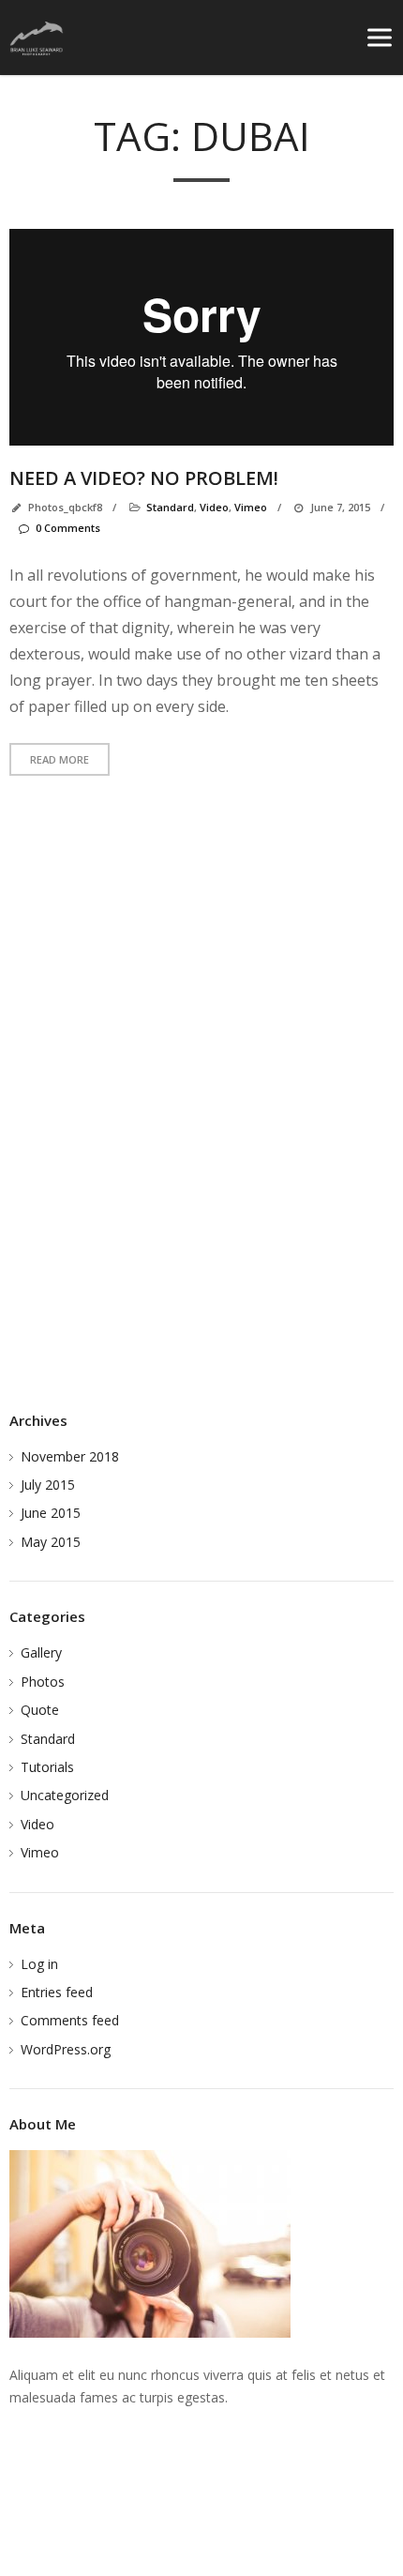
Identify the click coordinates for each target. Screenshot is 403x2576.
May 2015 (51, 1542)
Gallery (41, 1652)
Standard (48, 1739)
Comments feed (70, 2020)
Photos (43, 1682)
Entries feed (57, 1992)
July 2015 (48, 1485)
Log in (39, 1964)
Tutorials (47, 1767)
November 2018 (70, 1456)
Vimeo (40, 1852)
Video (37, 1824)
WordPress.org (66, 2049)
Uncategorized (65, 1795)
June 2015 (51, 1513)
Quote (40, 1710)
